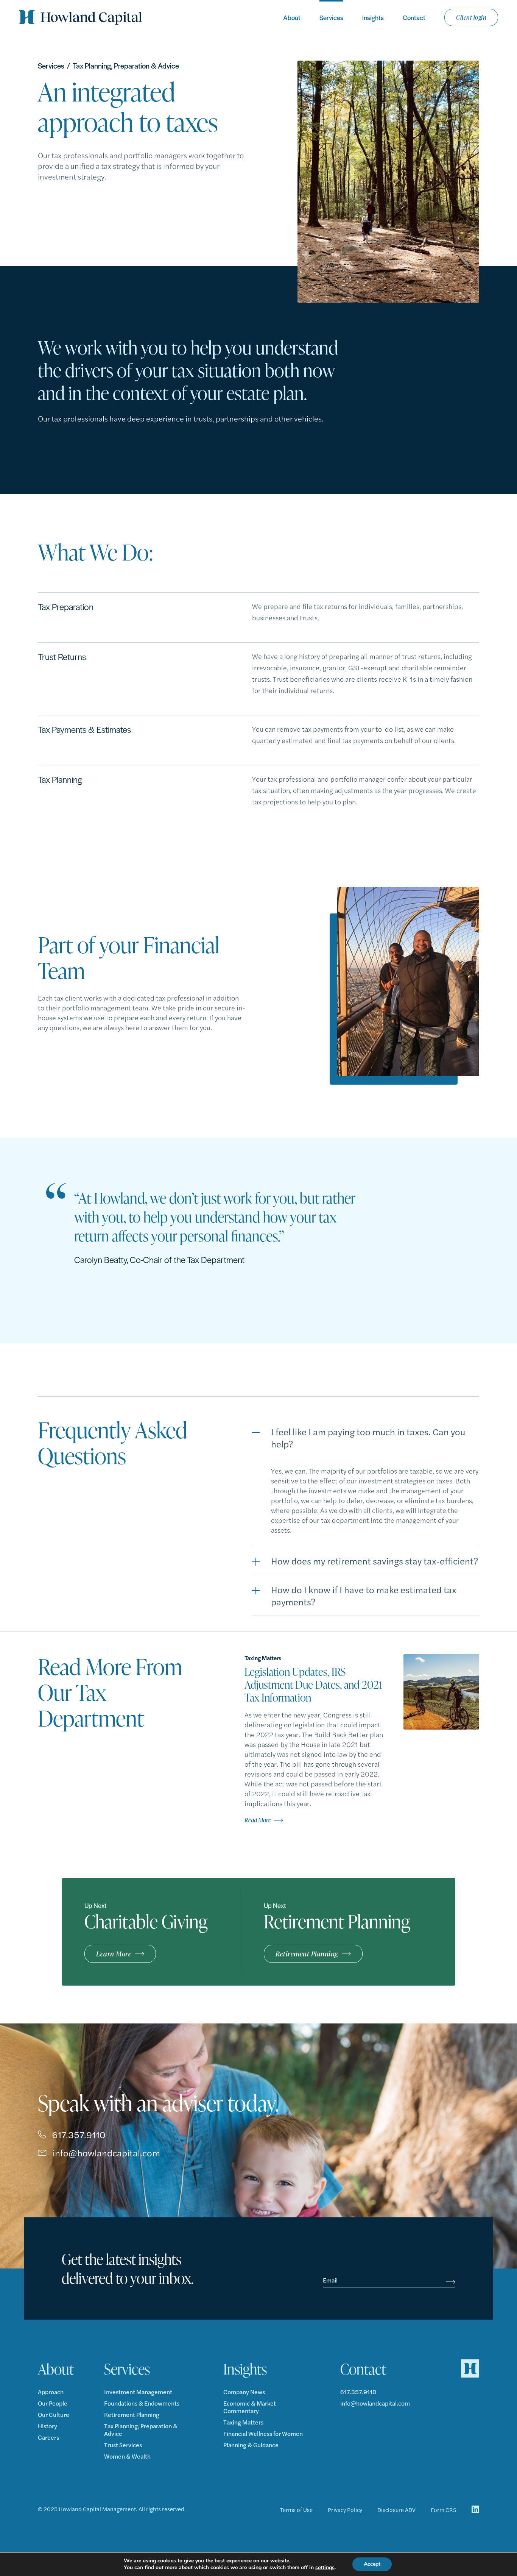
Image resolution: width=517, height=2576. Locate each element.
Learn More (114, 1954)
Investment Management (138, 2392)
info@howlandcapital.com (106, 2153)
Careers (48, 2437)
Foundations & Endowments (142, 2403)
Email (330, 2280)
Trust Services (123, 2445)
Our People (53, 2403)
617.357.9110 (79, 2134)
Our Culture (54, 2415)
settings (325, 2568)
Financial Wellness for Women (263, 2434)
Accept (372, 2564)
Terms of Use (296, 2510)
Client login (471, 17)
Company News (244, 2392)
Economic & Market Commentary (250, 2407)
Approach (51, 2392)
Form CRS (444, 2510)
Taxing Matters (243, 2422)
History (47, 2426)
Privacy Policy (345, 2510)
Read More (258, 1820)
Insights (373, 17)
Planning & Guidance (251, 2445)
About (292, 17)
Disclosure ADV (396, 2510)
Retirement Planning (307, 1954)
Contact (414, 17)
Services (331, 17)
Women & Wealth (127, 2456)
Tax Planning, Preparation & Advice (141, 2430)
